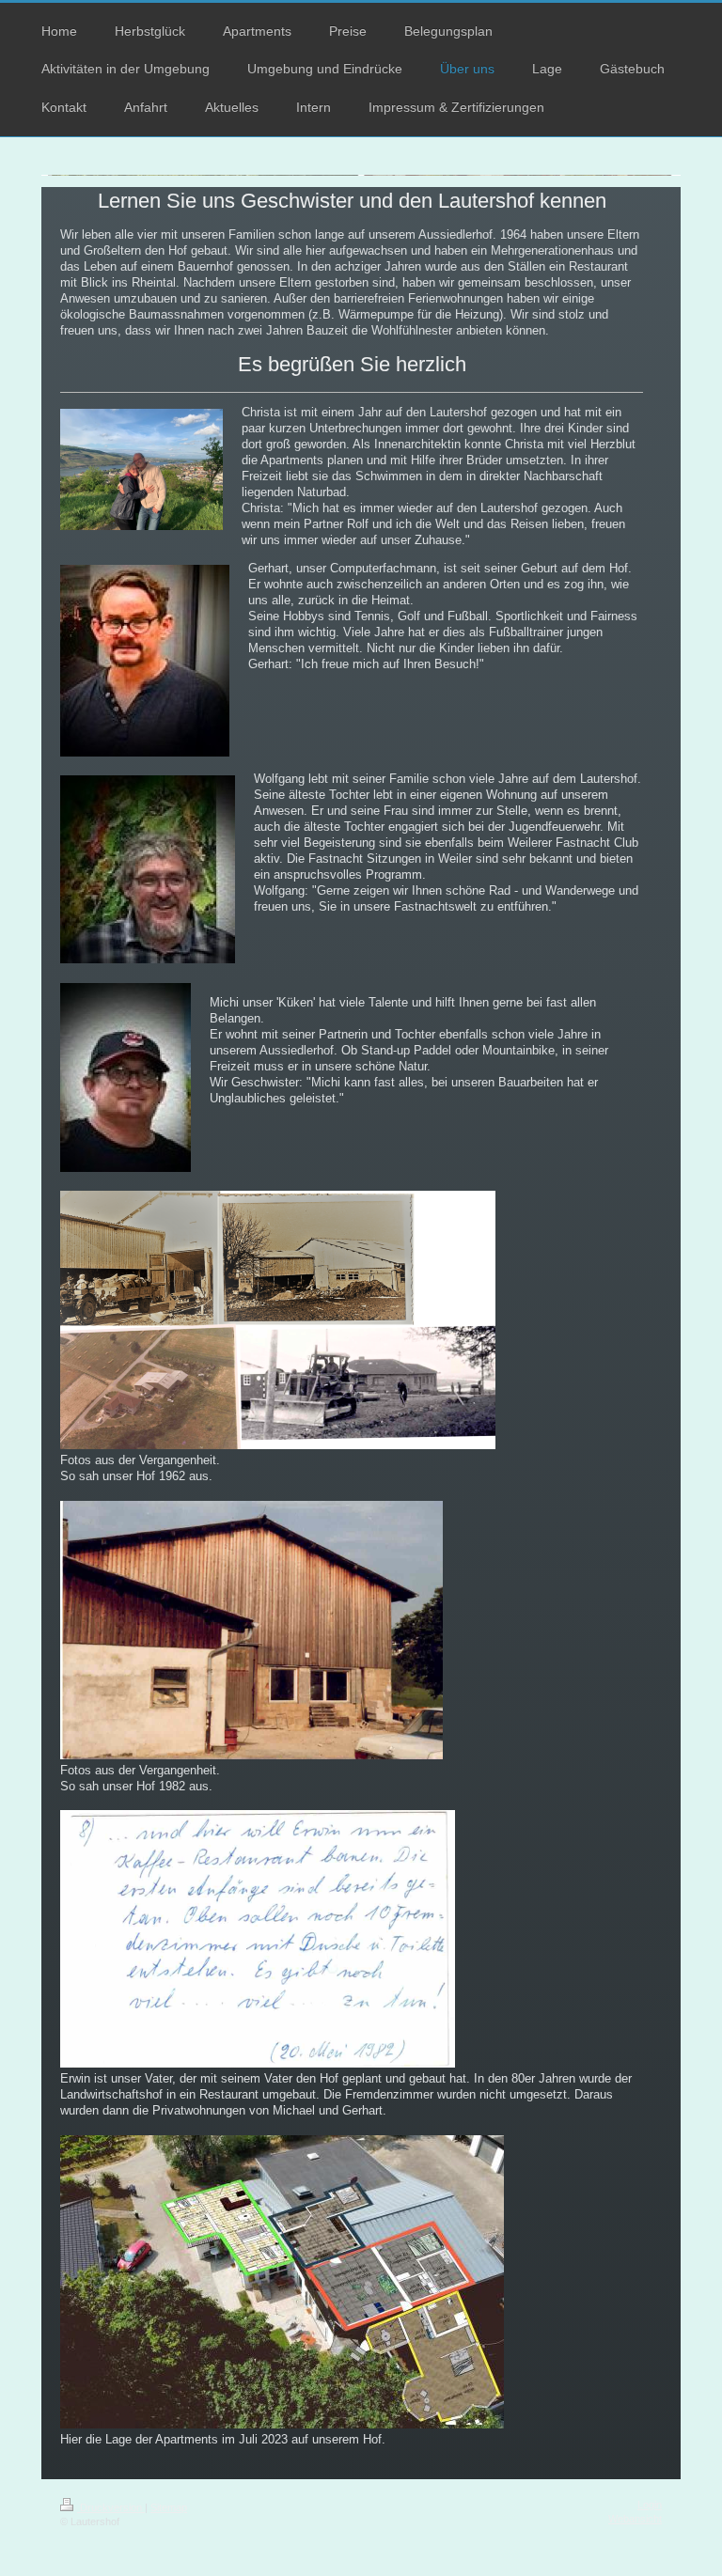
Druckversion (111, 2507)
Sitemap (169, 2507)
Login (650, 2505)
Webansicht (635, 2519)
